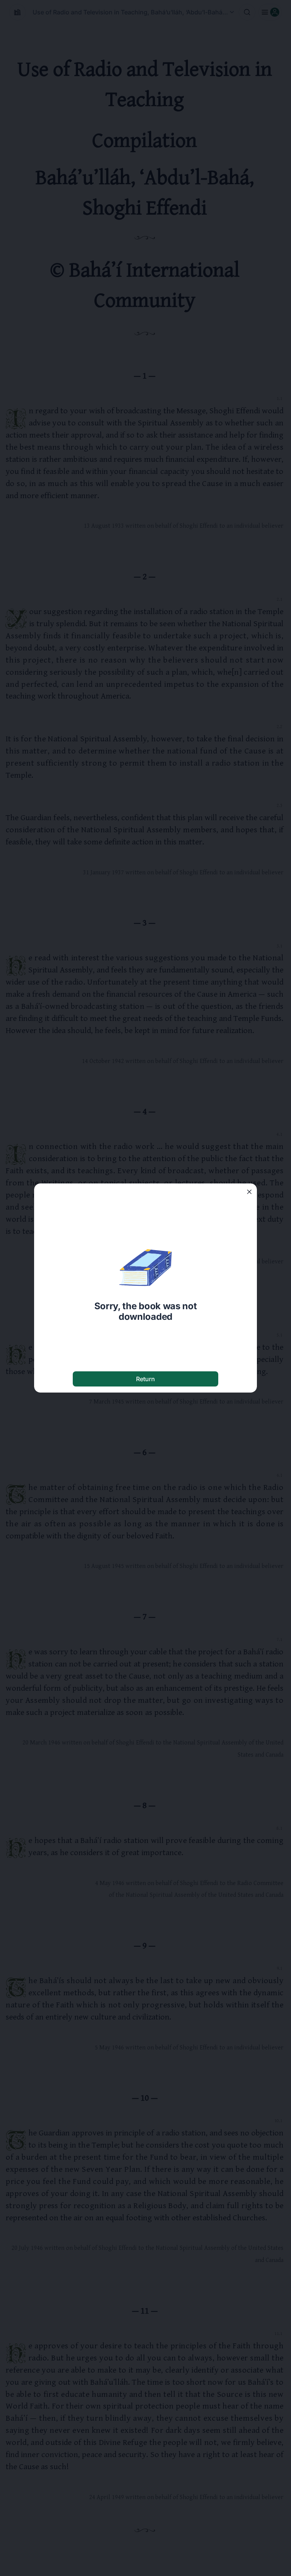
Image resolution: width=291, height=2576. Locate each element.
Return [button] (145, 1379)
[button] (249, 1192)
